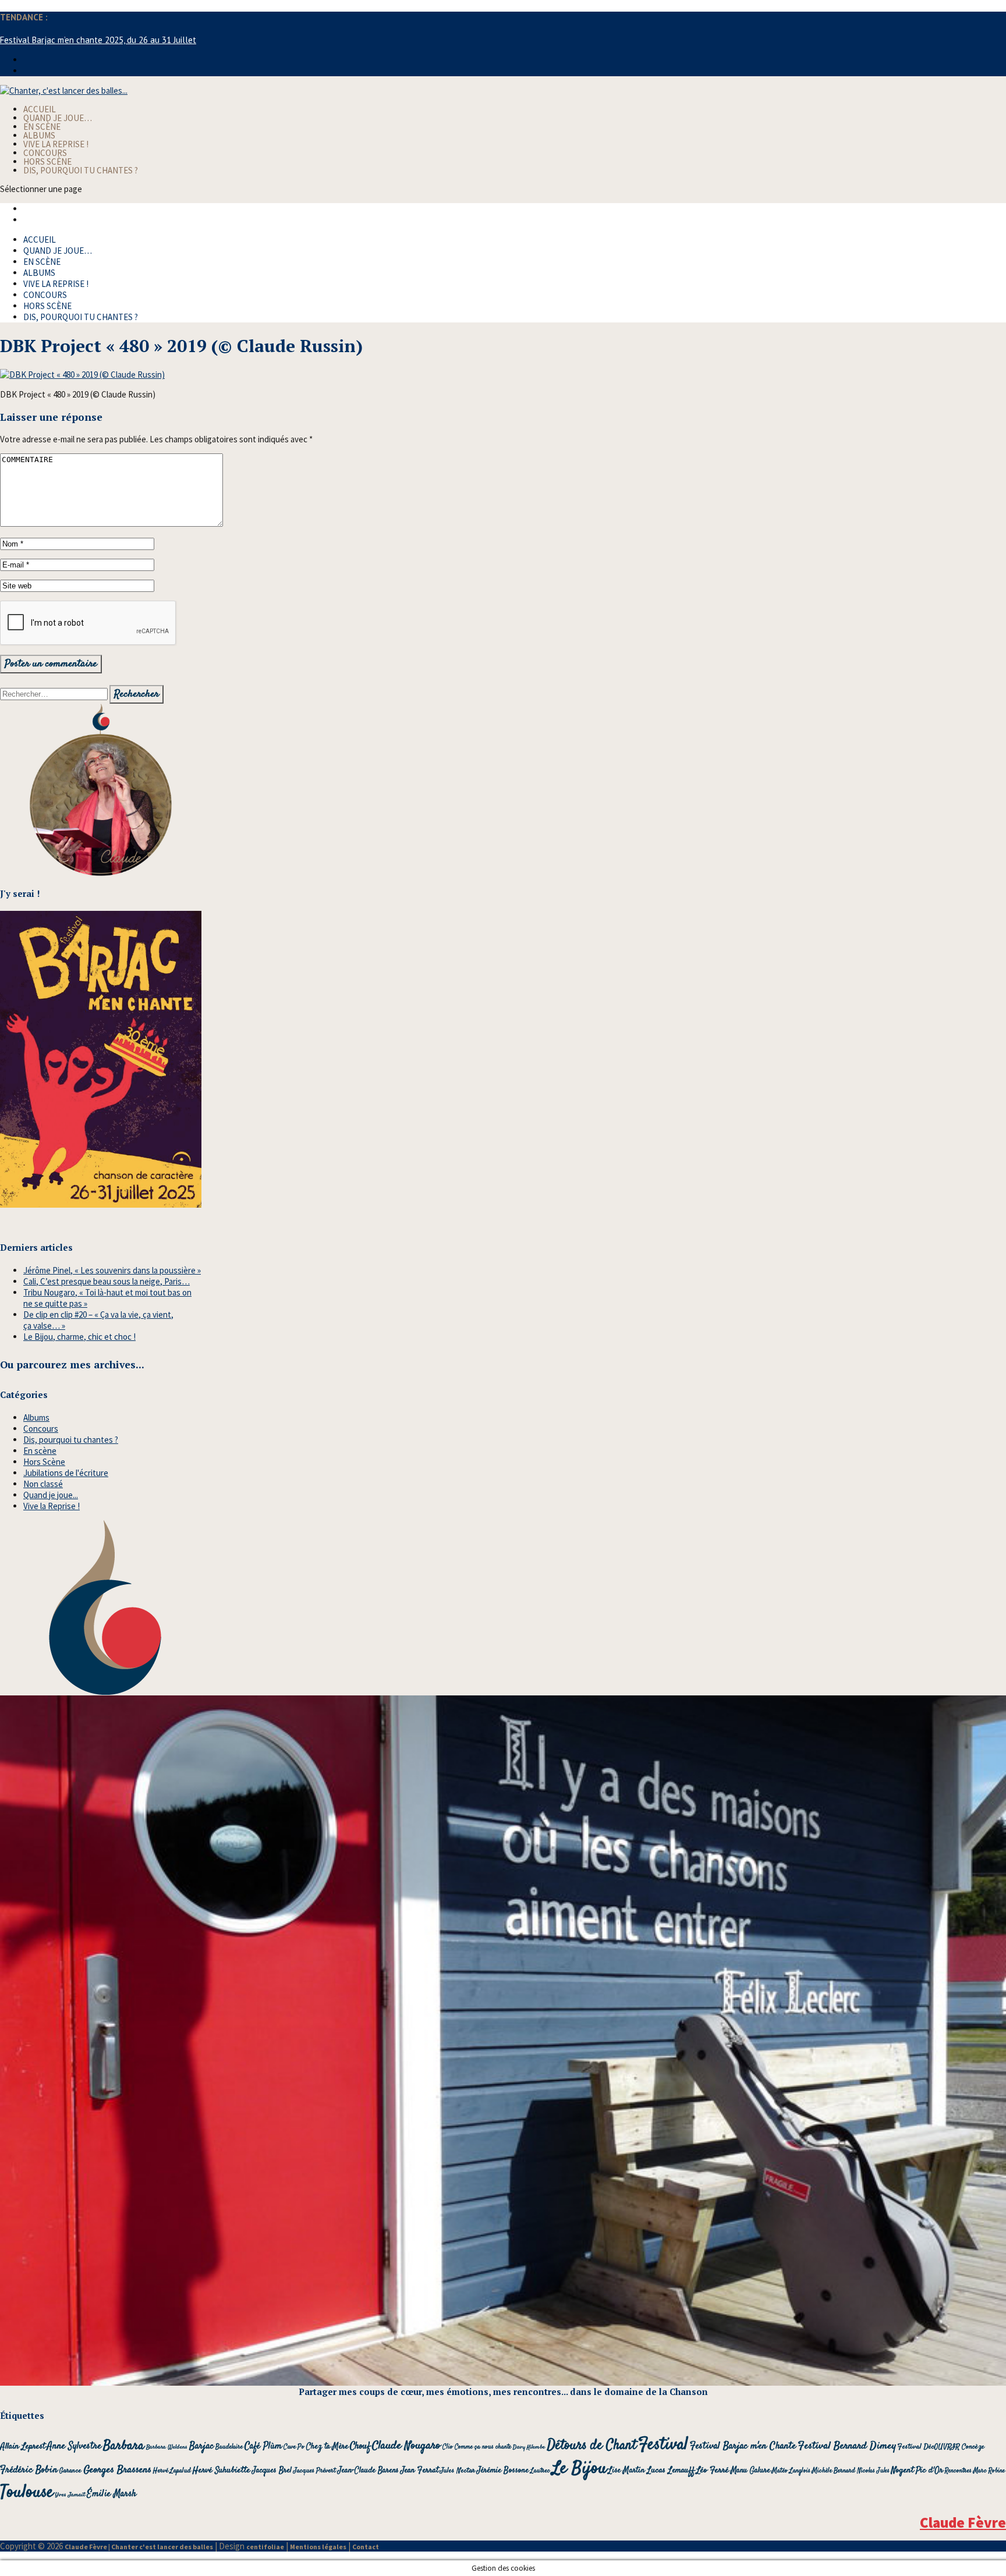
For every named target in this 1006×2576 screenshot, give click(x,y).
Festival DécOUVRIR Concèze (941, 2447)
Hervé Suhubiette (222, 2470)
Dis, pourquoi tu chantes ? (81, 170)
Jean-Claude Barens (368, 2471)
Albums (39, 135)
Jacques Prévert (315, 2471)
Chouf (360, 2447)
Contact (366, 2547)
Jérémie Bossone (503, 2471)
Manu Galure (750, 2471)
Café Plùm (263, 2447)
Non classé (43, 1484)
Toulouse (27, 2492)
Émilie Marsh (111, 2494)
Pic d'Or (929, 2470)
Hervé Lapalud (172, 2471)
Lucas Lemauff (671, 2470)
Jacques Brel (272, 2471)
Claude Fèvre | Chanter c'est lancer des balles (139, 2547)
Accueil (40, 109)
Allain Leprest (23, 2447)
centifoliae (265, 2547)
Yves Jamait (70, 2495)
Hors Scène (47, 162)
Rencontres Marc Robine (975, 2471)
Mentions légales (318, 2547)
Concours (45, 153)
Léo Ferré (713, 2471)
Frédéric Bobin (29, 2470)
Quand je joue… (58, 118)
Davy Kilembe (529, 2447)
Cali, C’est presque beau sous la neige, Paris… (107, 1281)
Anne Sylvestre (74, 2446)
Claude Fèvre (963, 2522)
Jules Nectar (458, 2471)
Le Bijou (579, 2469)
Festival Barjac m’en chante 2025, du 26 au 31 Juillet (98, 40)
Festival (663, 2445)
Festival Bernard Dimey (847, 2446)
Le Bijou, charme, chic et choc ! (79, 1337)
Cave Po (294, 2447)
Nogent (903, 2471)
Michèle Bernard (834, 2471)
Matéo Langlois (791, 2471)
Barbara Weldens (167, 2447)
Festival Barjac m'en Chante (743, 2446)
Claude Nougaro (406, 2446)
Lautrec (540, 2471)
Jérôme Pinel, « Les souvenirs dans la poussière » (112, 1270)
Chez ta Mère (327, 2447)
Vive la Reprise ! (56, 144)
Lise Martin (627, 2471)
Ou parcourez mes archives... (72, 1365)
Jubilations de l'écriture (66, 1473)
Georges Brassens (117, 2470)
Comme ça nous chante (483, 2447)
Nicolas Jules (873, 2471)
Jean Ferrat (419, 2470)
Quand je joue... (51, 1495)
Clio (448, 2447)
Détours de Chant (591, 2445)
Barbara (124, 2446)
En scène (42, 127)
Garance (70, 2471)
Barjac (201, 2447)
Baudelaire (229, 2447)
